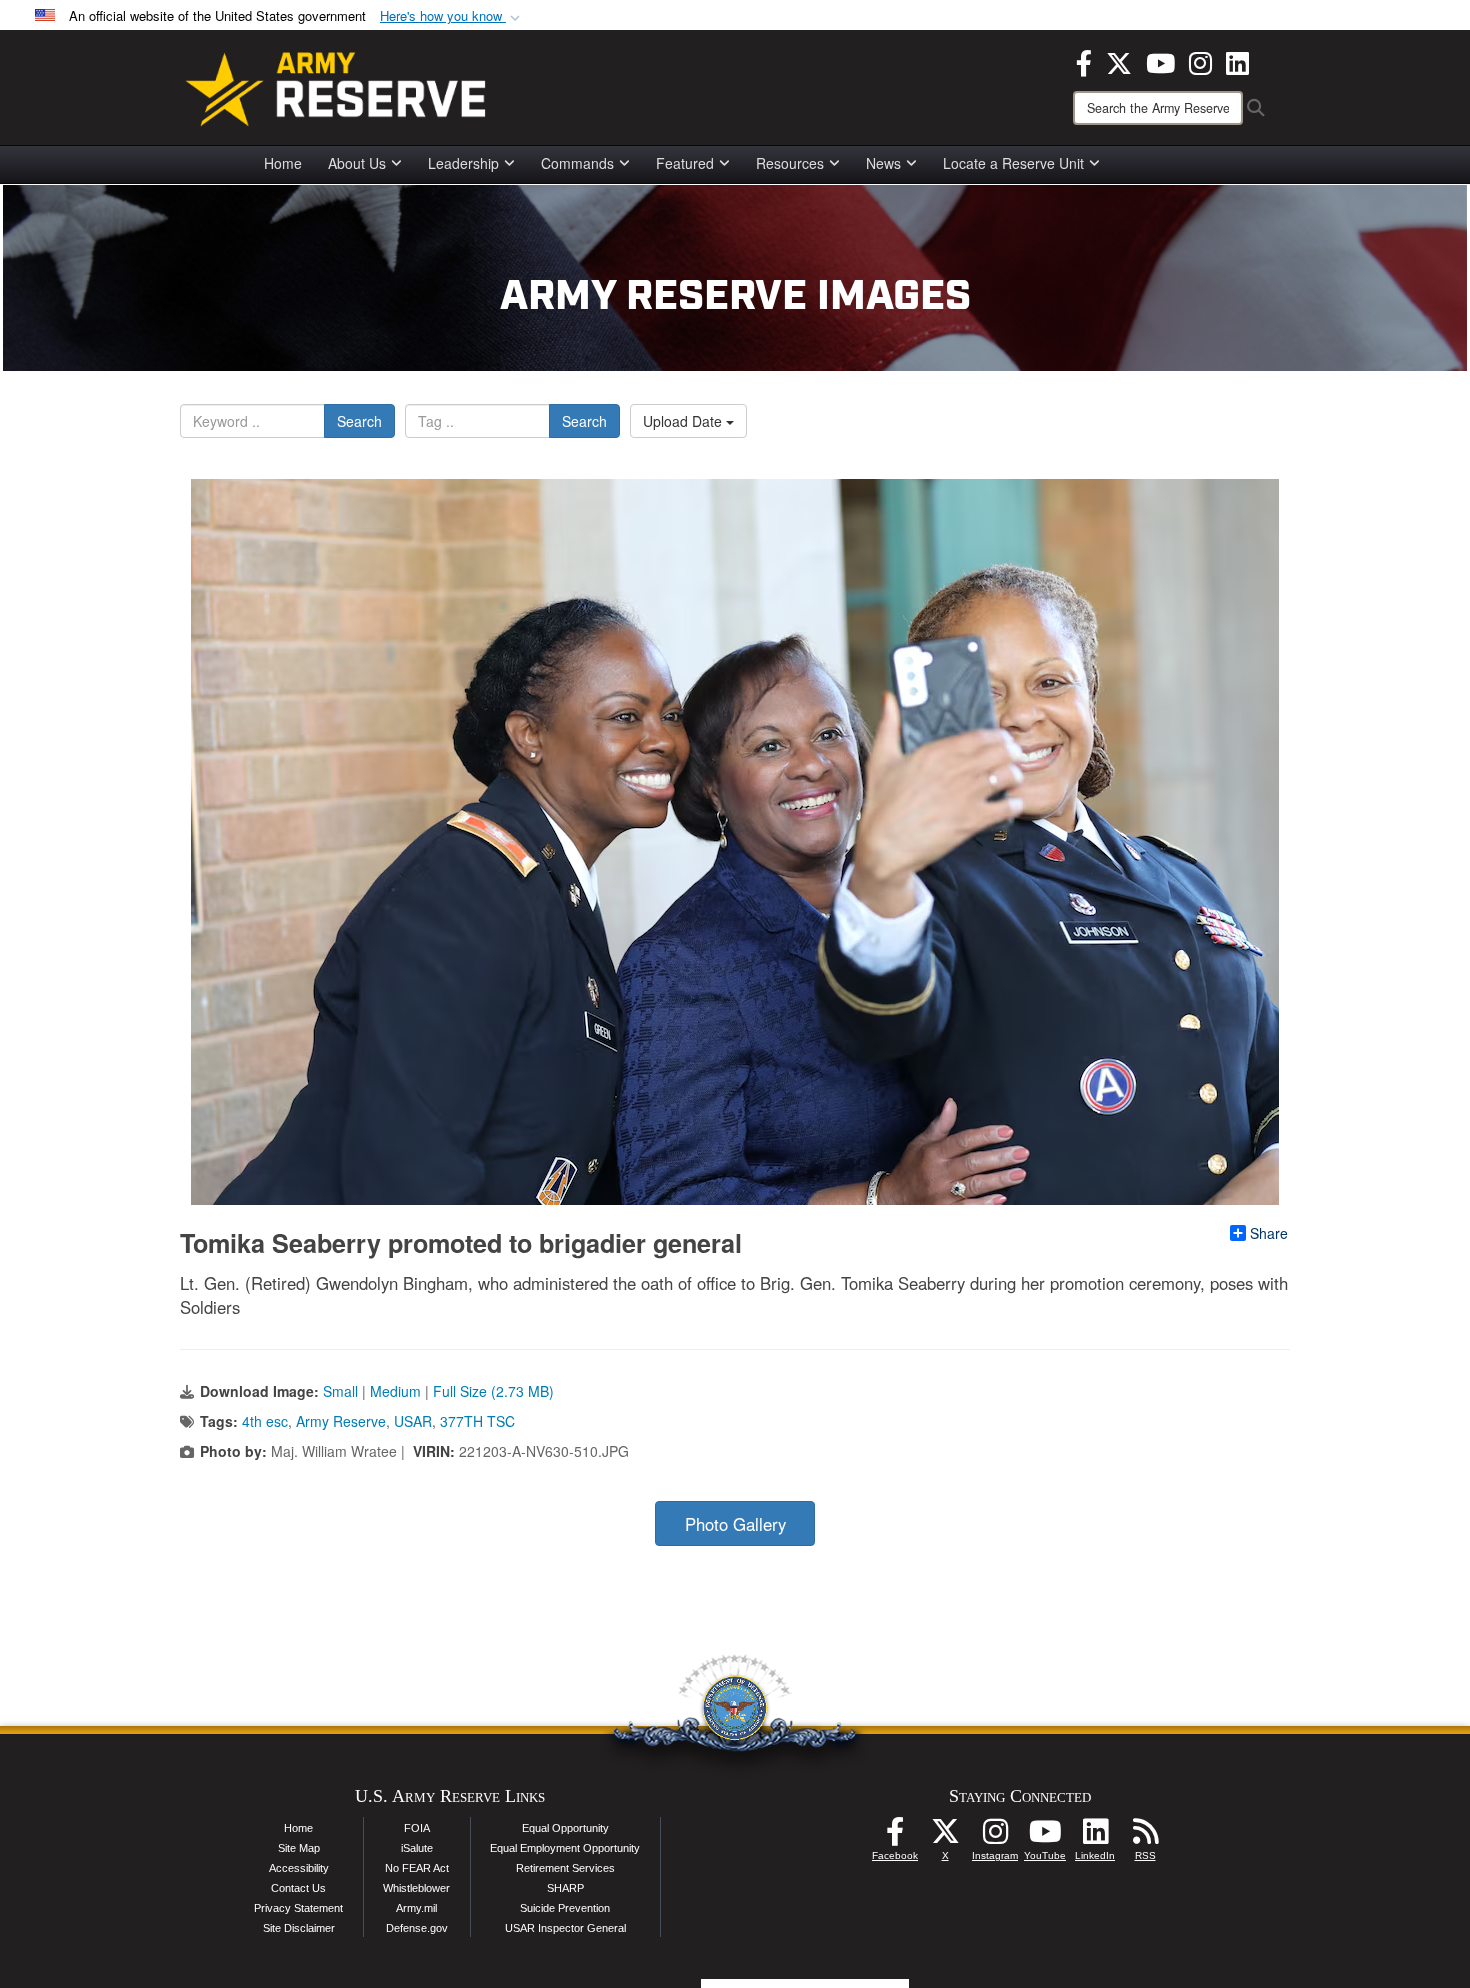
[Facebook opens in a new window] (1084, 61)
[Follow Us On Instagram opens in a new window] (995, 1837)
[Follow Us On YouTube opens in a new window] (1045, 1837)
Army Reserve (341, 1421)
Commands (577, 163)
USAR (413, 1421)
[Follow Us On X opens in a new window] (945, 1837)
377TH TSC (477, 1421)
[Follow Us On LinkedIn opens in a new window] (1095, 1837)
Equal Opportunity (565, 1828)
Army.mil (416, 1908)
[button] (452, 16)
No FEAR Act (417, 1868)
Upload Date (684, 421)
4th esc (265, 1421)
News (883, 163)
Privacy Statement (298, 1908)
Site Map (299, 1848)
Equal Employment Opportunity (565, 1848)
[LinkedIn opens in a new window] (1237, 61)
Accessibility (299, 1868)
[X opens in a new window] (1119, 61)
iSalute (417, 1848)
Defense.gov (417, 1928)
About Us (357, 163)
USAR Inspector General (565, 1928)
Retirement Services (565, 1868)
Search (359, 421)
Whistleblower (416, 1888)
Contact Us (298, 1888)
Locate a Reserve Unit (1013, 163)
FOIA (417, 1828)
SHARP (565, 1888)
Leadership (463, 163)
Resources (790, 163)
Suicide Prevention (565, 1908)
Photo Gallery (735, 1524)
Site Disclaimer (299, 1928)
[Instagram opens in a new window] (1200, 61)
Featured (685, 163)
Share (1269, 1233)
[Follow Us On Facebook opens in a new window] (895, 1837)
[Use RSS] (1145, 1837)
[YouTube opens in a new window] (1160, 61)
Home (283, 163)
